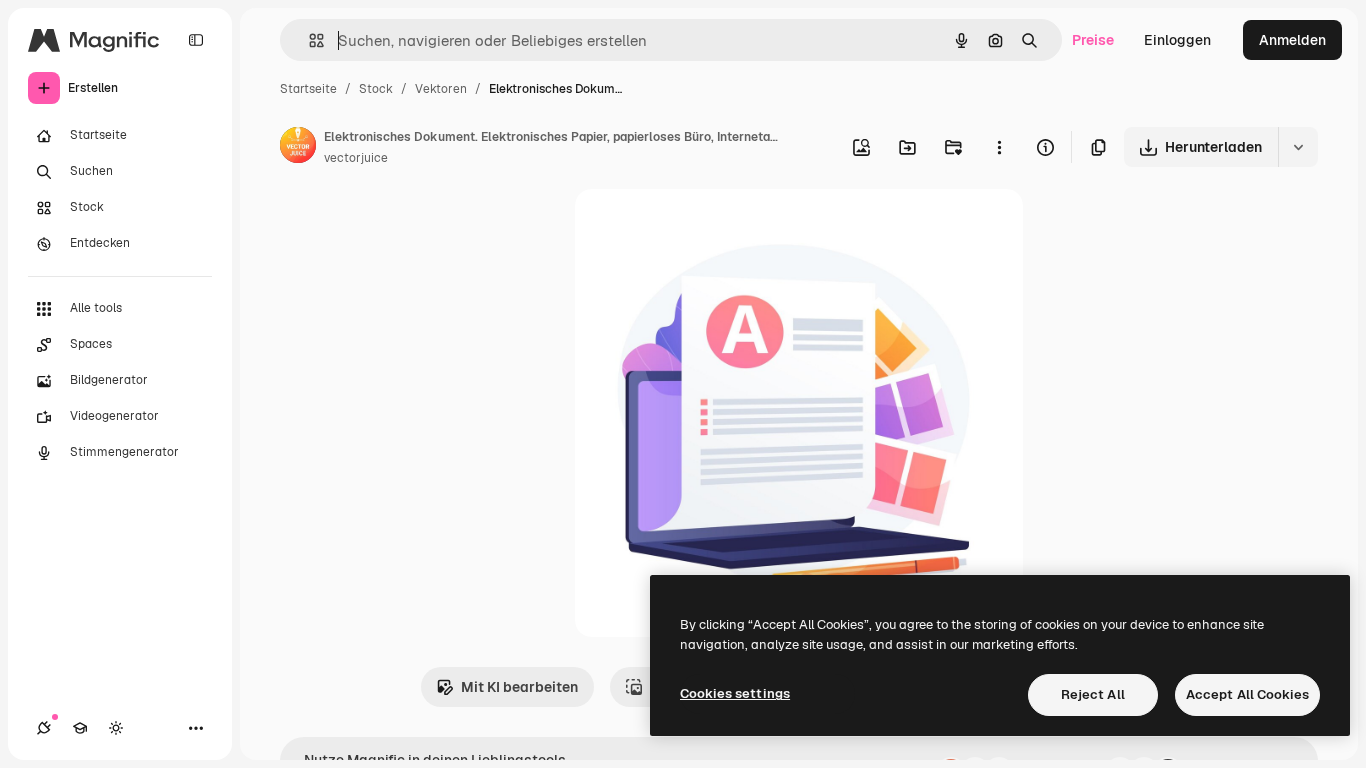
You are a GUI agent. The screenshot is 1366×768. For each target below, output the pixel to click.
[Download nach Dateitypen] (1298, 147)
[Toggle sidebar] (196, 40)
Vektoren (441, 89)
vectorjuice (356, 158)
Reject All (1093, 694)
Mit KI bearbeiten (519, 687)
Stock (376, 89)
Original (703, 227)
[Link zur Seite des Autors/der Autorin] (298, 148)
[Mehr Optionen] (999, 147)
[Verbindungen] (44, 728)
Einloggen (1177, 40)
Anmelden (1292, 40)
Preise (1093, 40)
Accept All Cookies (1247, 694)
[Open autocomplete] (308, 40)
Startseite (308, 89)
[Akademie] (80, 728)
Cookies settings (735, 693)
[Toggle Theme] (116, 728)
